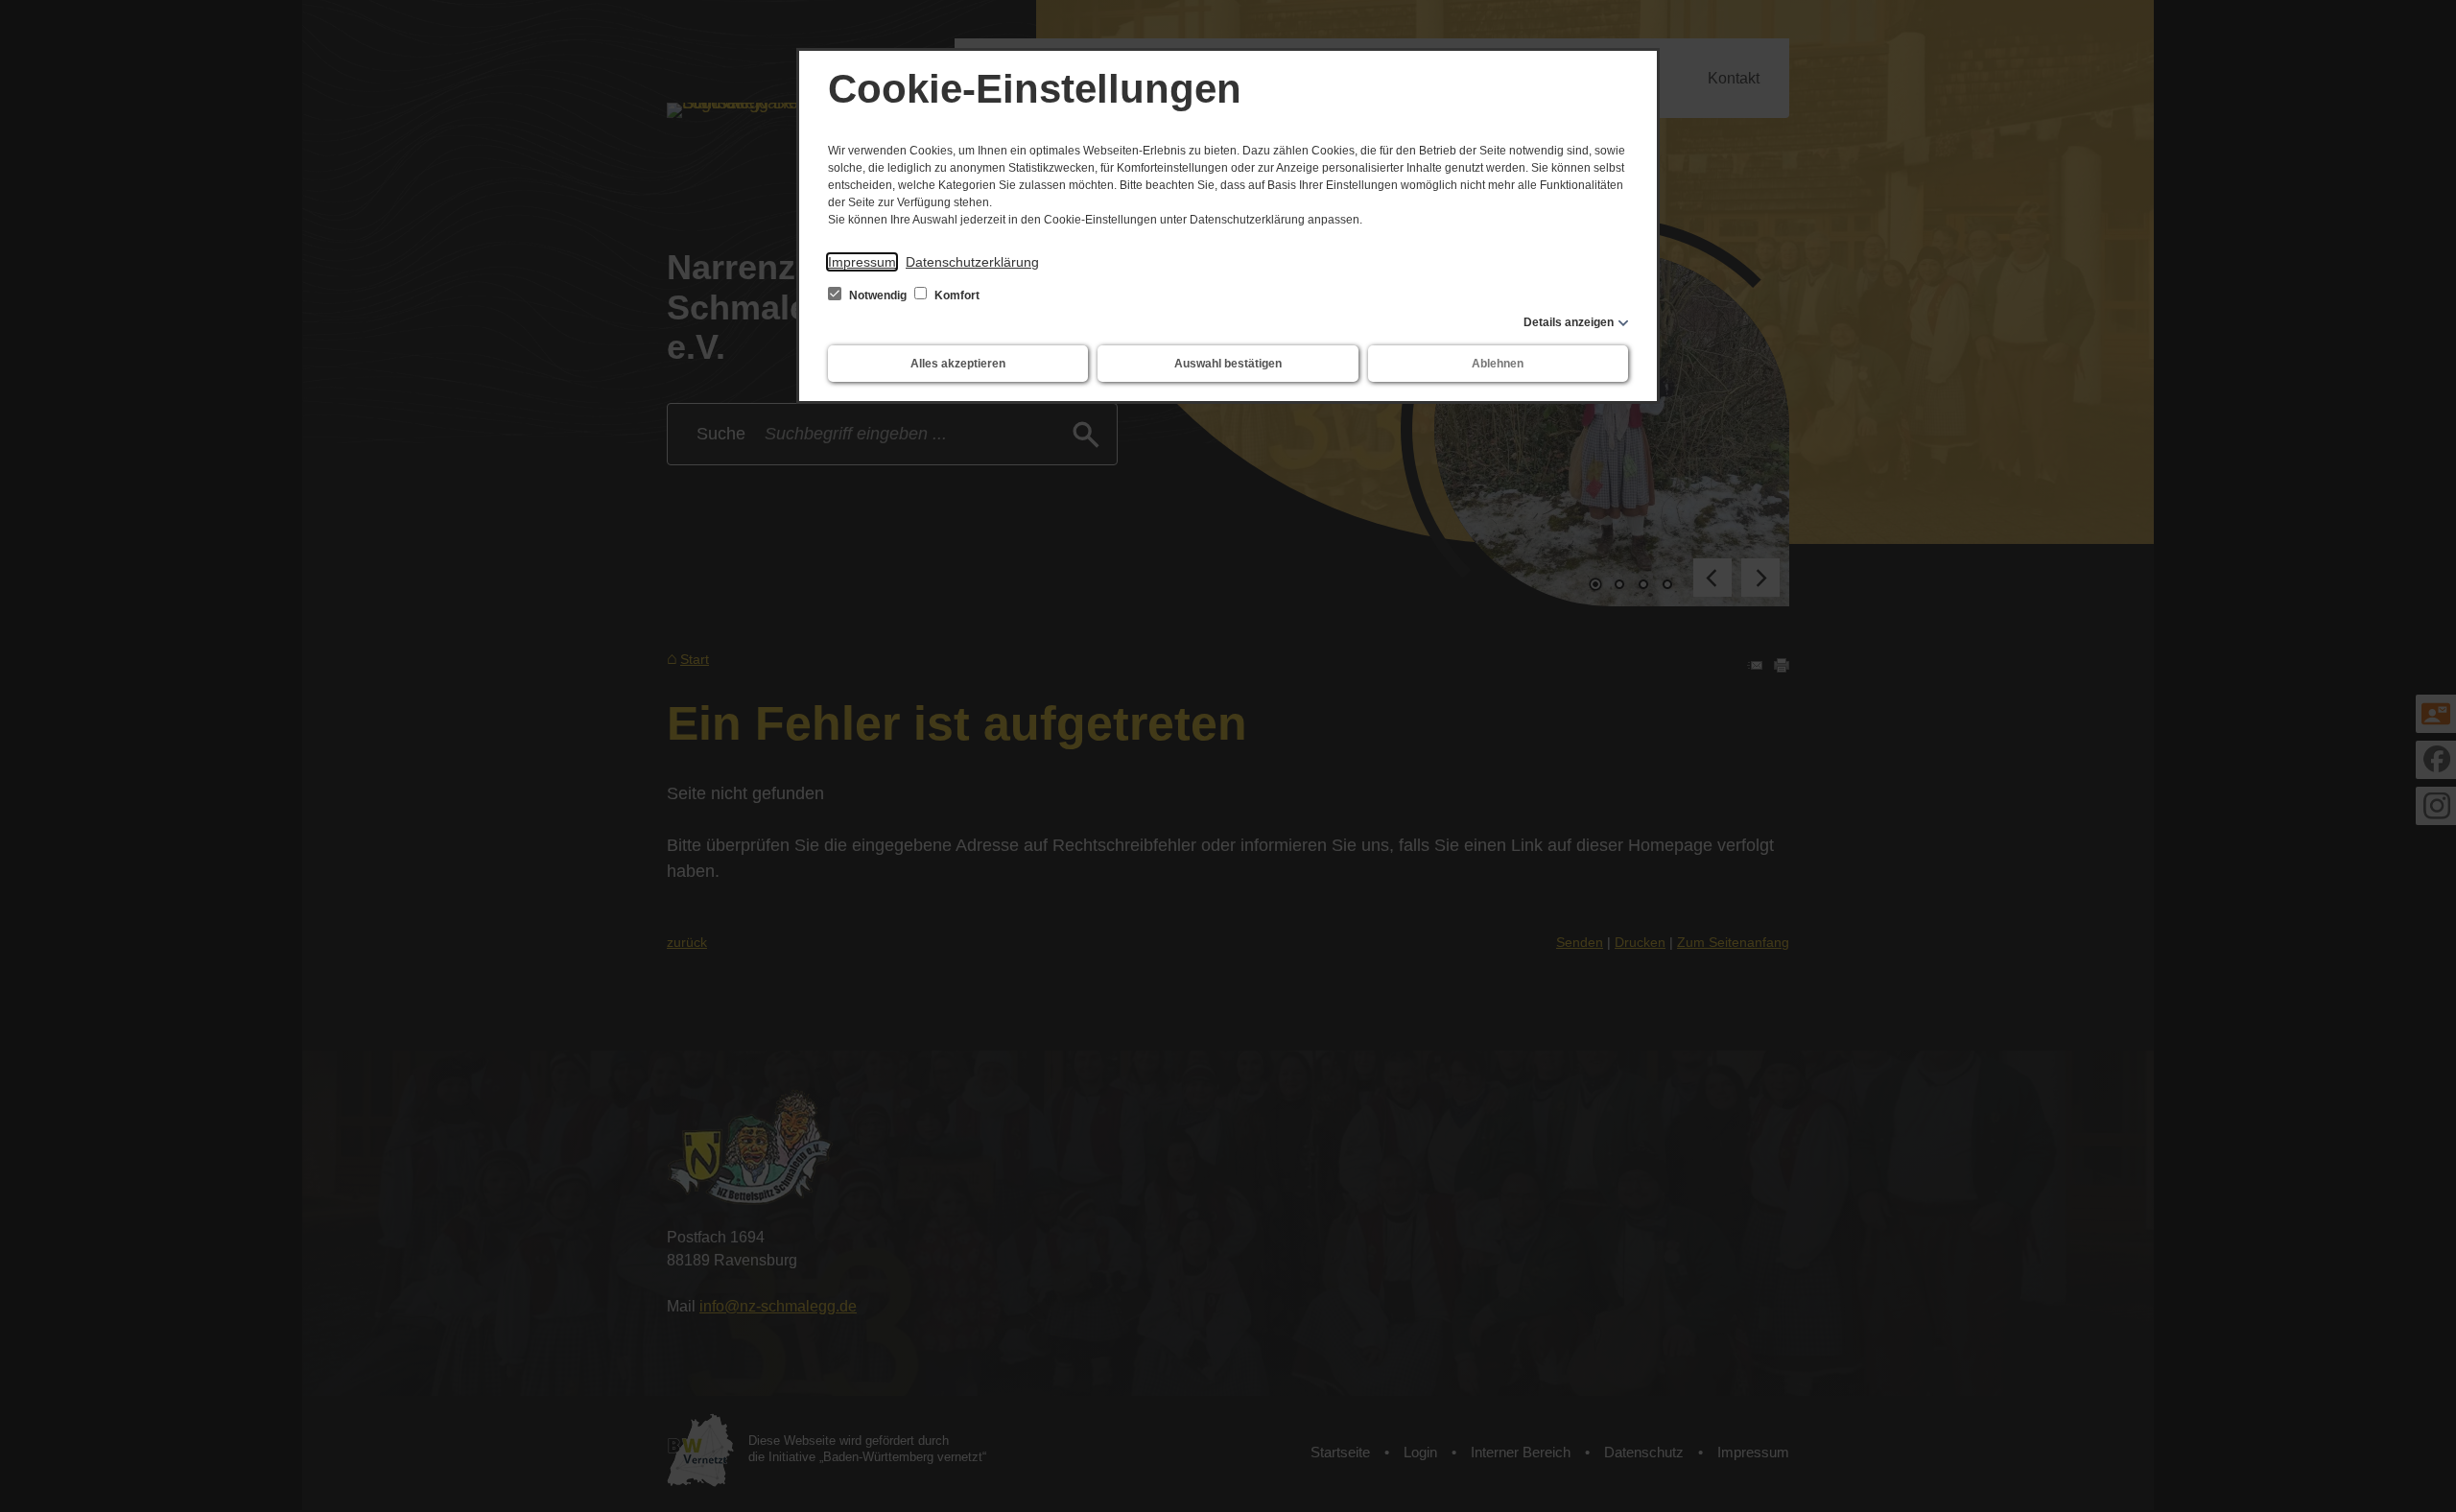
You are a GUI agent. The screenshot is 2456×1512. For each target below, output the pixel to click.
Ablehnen (1498, 364)
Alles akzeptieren (958, 364)
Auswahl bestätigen (1228, 364)
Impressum (862, 262)
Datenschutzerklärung (972, 262)
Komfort (956, 295)
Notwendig (878, 295)
